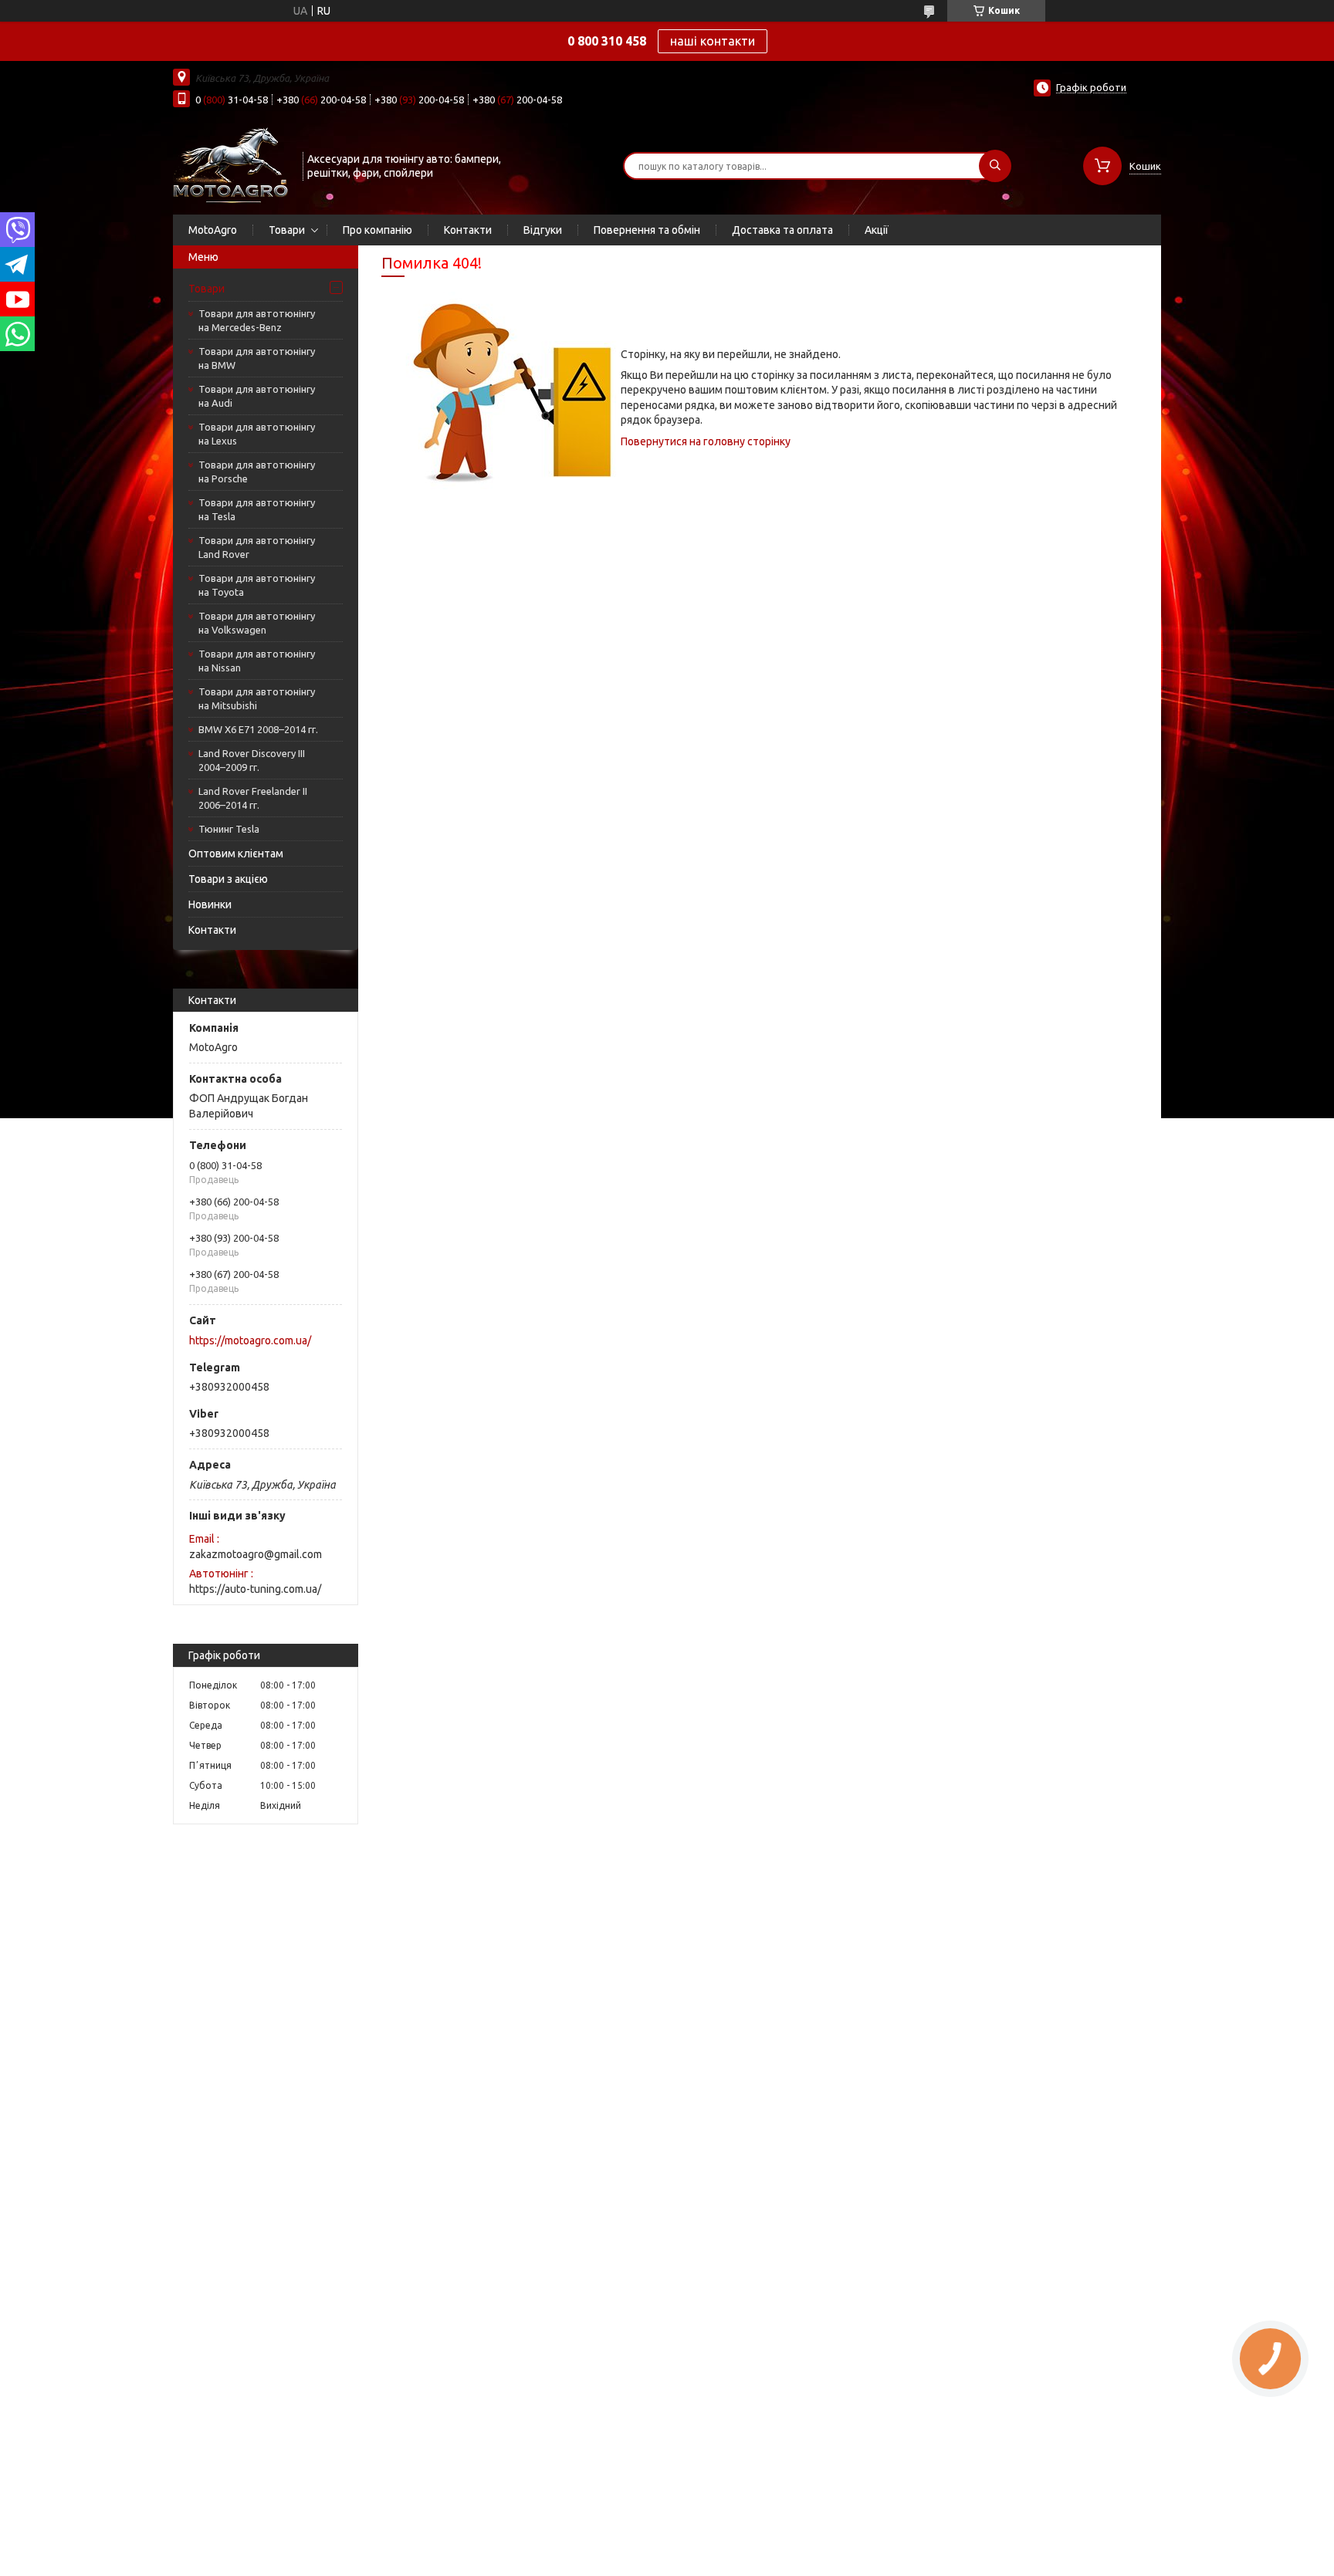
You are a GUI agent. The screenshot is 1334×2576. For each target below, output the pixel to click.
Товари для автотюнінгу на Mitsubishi (257, 698)
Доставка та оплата (782, 230)
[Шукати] (995, 166)
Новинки (210, 904)
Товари (287, 230)
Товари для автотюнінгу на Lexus (257, 434)
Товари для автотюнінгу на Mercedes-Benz (257, 320)
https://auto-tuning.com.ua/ (255, 1589)
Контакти (468, 230)
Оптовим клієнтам (236, 854)
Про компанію (378, 230)
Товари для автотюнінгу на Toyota (257, 585)
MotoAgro (213, 230)
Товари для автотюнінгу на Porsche (257, 472)
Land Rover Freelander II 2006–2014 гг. (253, 798)
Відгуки (543, 230)
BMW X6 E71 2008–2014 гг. (258, 729)
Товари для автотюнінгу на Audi (257, 396)
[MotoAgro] (231, 164)
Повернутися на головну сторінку (706, 441)
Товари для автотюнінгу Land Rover (257, 547)
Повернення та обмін (647, 230)
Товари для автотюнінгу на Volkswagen (257, 623)
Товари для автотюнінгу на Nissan (257, 661)
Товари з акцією (228, 879)
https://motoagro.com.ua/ (250, 1340)
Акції (877, 230)
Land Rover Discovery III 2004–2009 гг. (252, 760)
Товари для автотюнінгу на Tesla (257, 509)
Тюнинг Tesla (229, 829)
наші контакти (713, 41)
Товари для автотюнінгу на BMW (257, 358)
